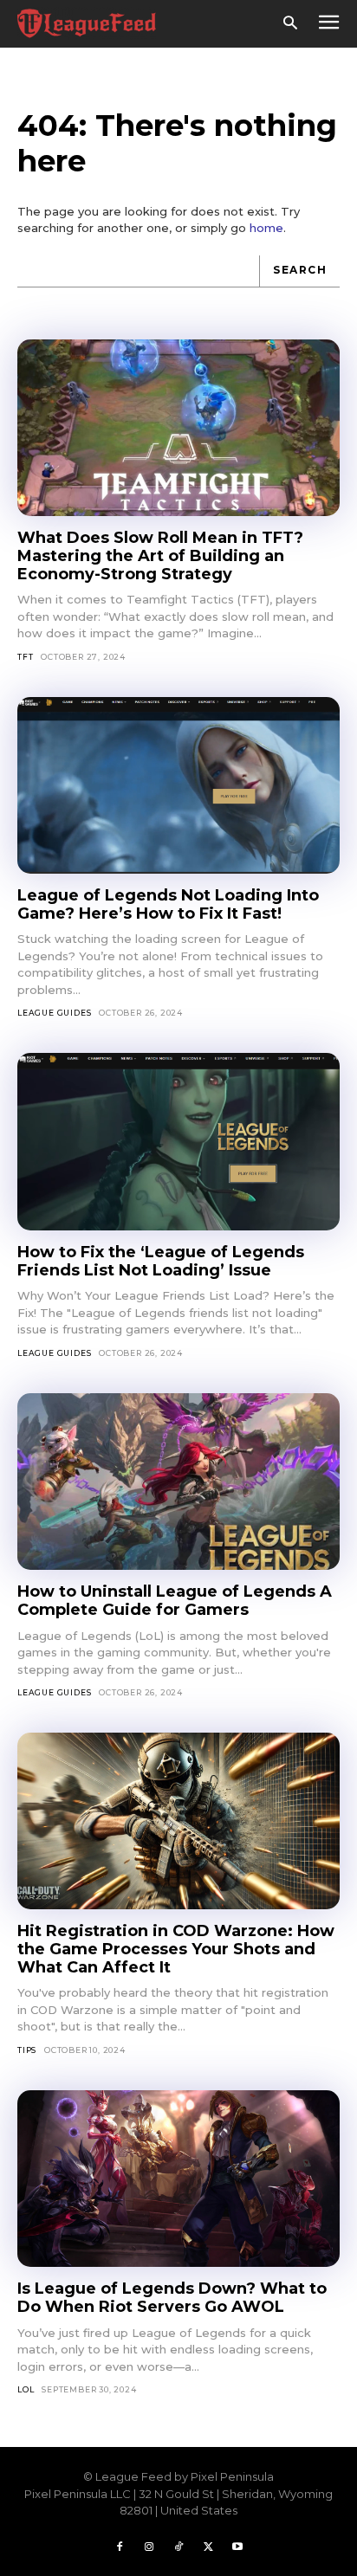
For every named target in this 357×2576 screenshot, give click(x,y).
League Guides (54, 1013)
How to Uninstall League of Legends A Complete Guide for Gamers (175, 1601)
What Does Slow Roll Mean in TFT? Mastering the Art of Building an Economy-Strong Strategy (160, 555)
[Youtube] (237, 2547)
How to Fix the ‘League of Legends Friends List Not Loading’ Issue (161, 1261)
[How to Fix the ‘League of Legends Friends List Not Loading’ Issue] (178, 1142)
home (266, 228)
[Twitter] (208, 2547)
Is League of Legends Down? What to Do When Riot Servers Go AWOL (172, 2298)
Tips (27, 2050)
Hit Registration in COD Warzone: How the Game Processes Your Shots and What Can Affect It (176, 1949)
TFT (25, 657)
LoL (26, 2389)
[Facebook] (120, 2547)
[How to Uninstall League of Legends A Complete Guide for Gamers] (178, 1482)
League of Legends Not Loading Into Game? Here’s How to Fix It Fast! (168, 904)
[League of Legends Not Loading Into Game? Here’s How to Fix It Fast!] (178, 786)
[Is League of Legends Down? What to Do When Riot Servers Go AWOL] (178, 2179)
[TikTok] (178, 2547)
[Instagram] (149, 2547)
